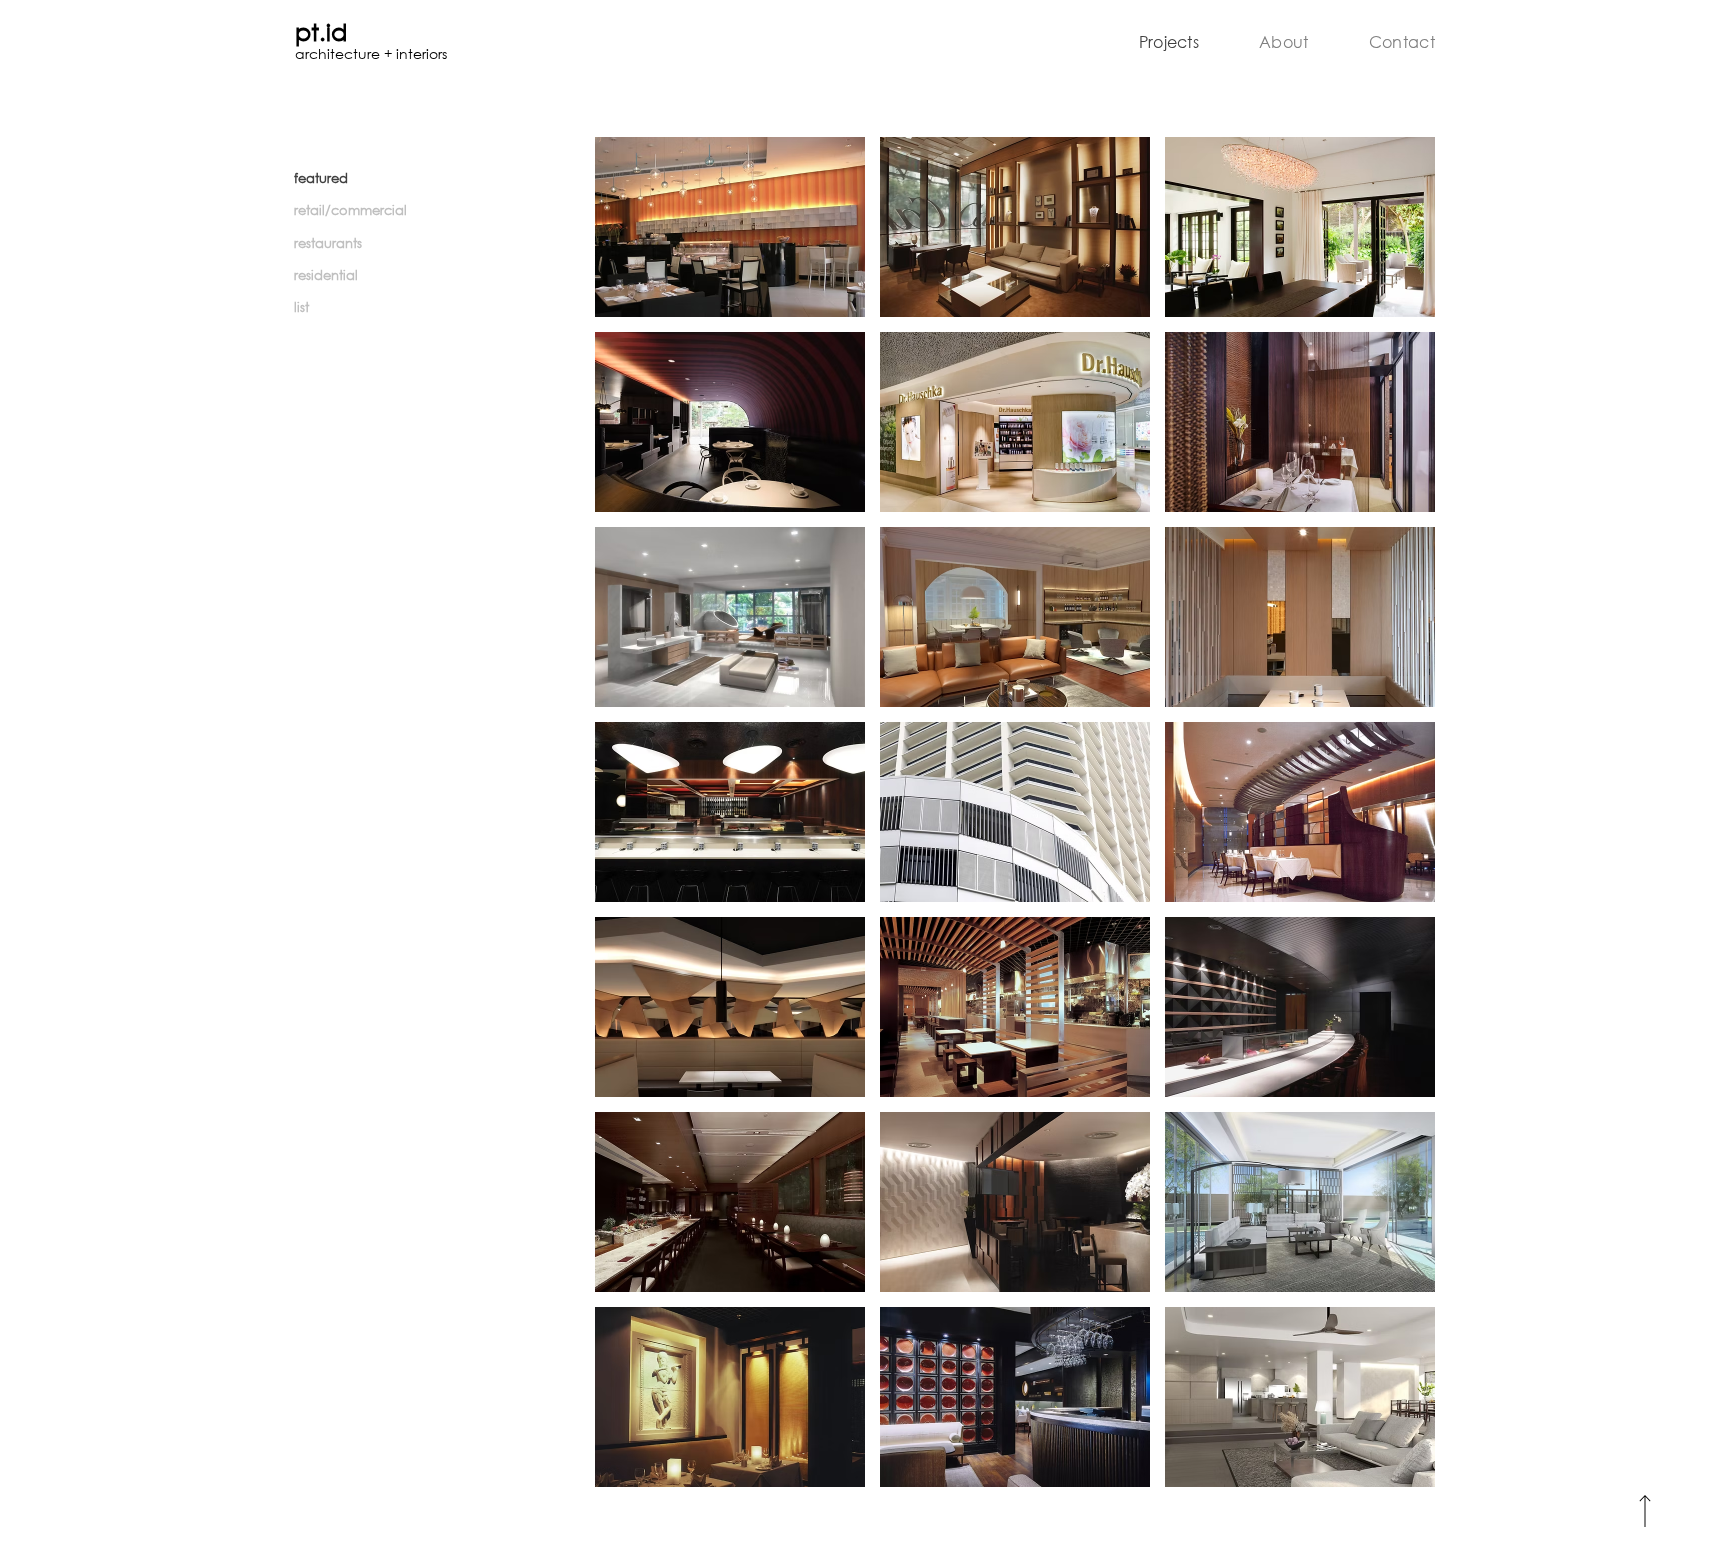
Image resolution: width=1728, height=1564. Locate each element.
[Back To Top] (1644, 1510)
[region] (730, 227)
